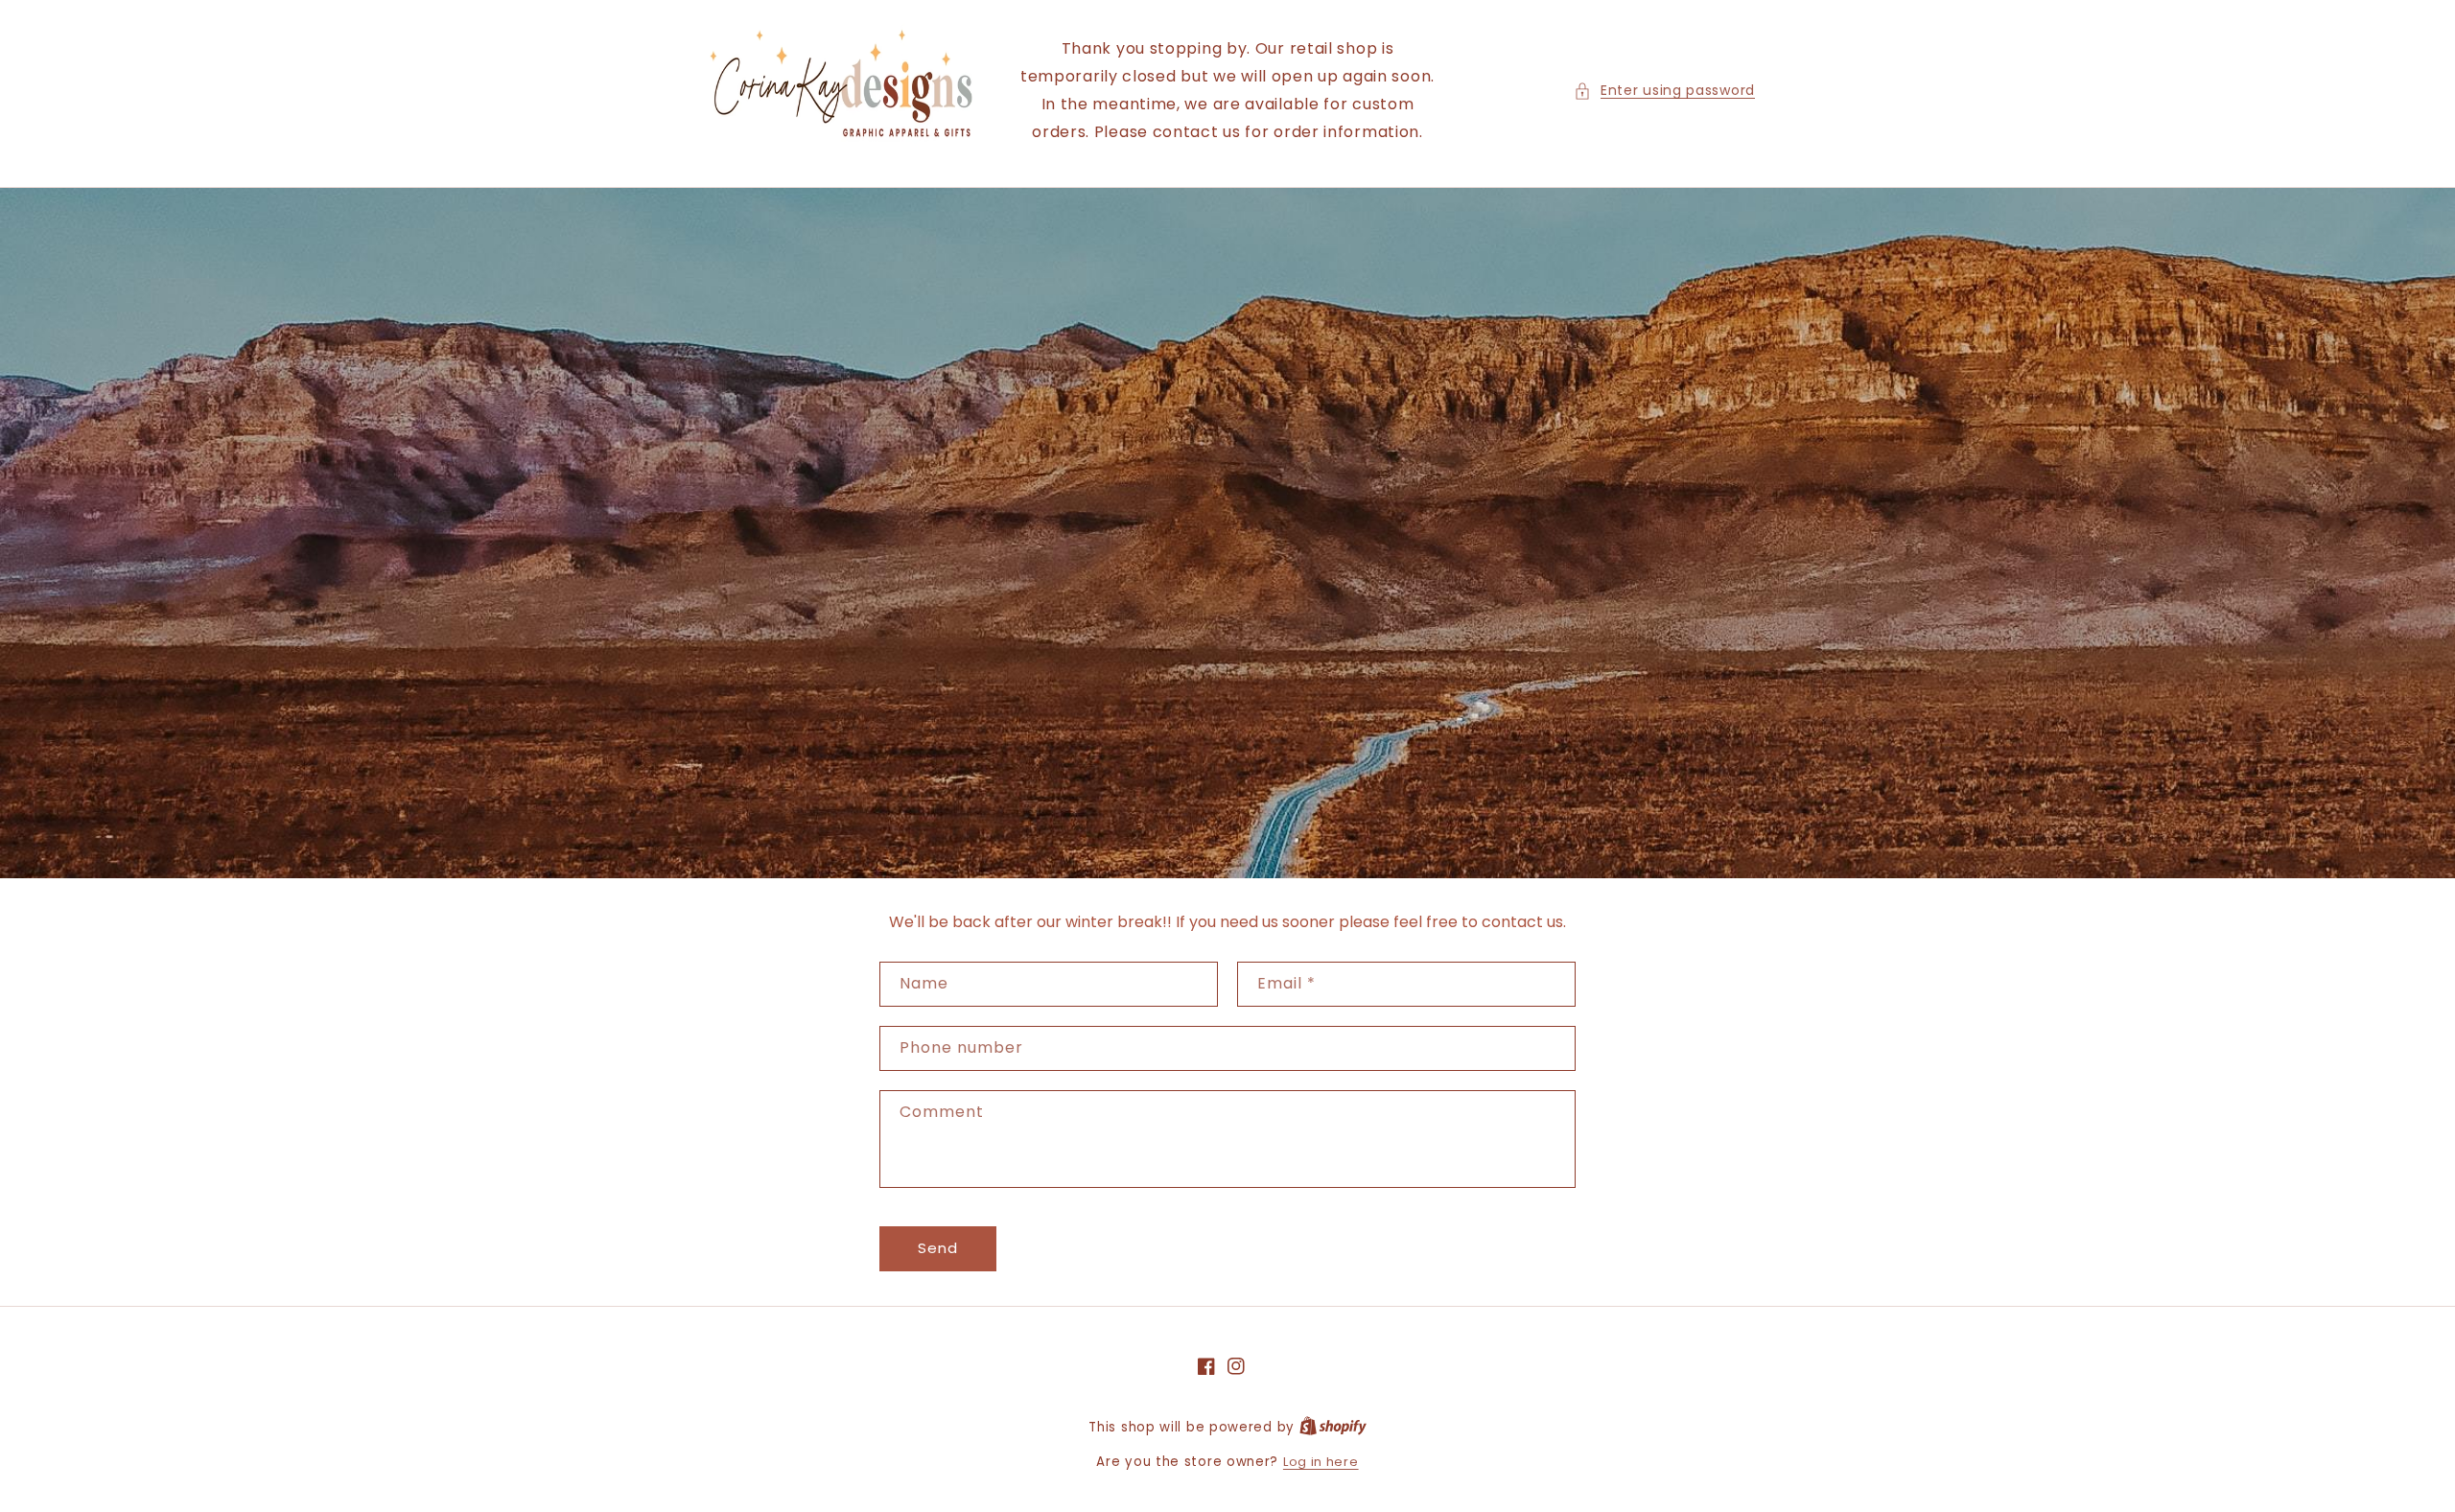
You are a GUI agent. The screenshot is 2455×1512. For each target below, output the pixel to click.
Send (938, 1248)
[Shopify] (1333, 1427)
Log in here (1321, 1462)
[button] (1664, 91)
